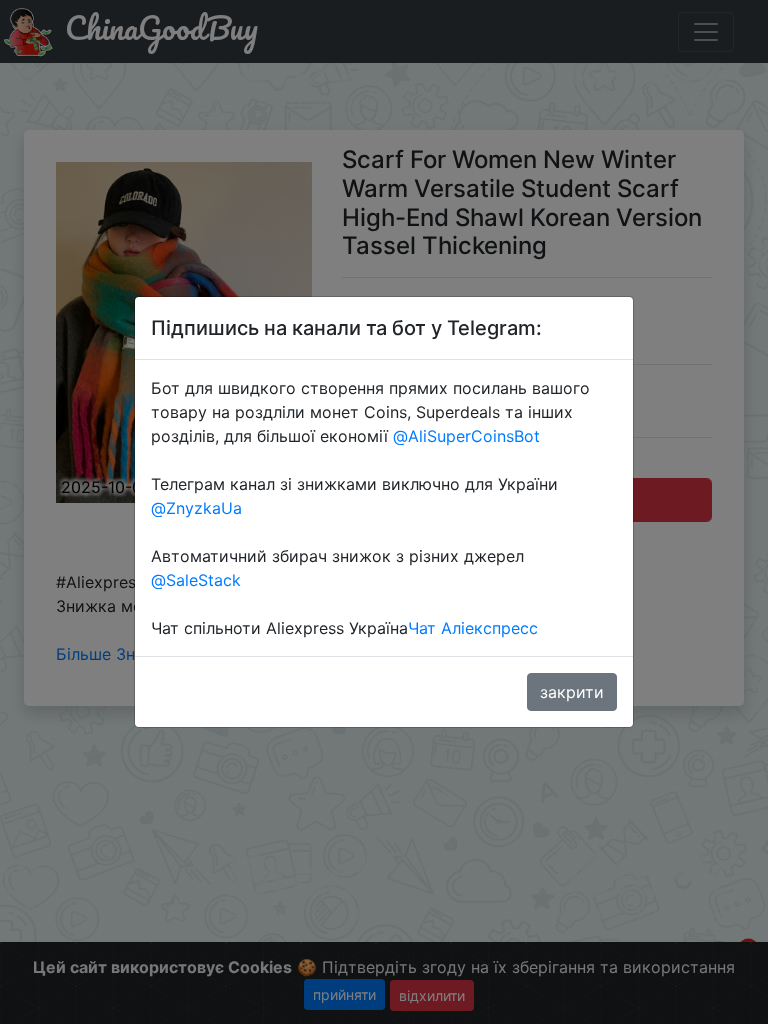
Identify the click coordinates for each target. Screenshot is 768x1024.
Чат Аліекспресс (473, 628)
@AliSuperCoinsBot (466, 436)
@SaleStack (196, 580)
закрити (572, 692)
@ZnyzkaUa (196, 508)
